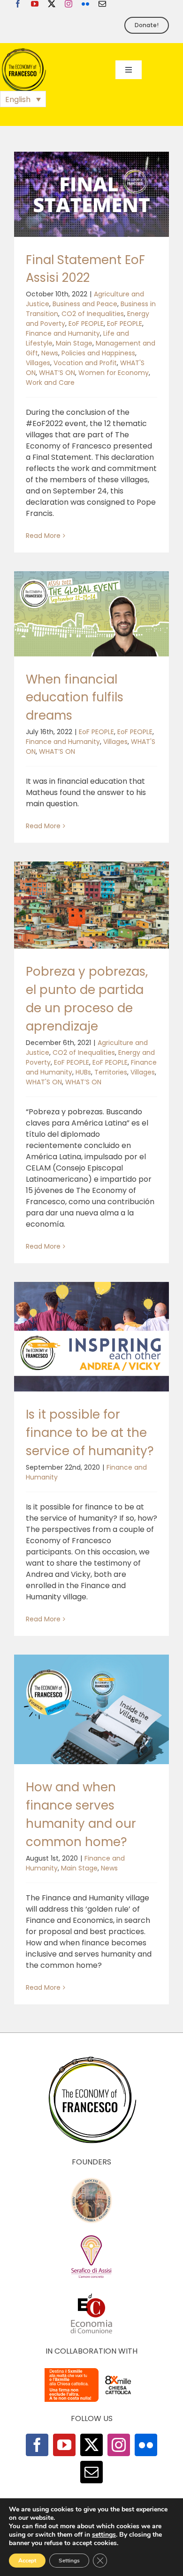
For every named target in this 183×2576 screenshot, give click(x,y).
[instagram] (69, 4)
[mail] (102, 4)
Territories (111, 1072)
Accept (27, 2561)
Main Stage (74, 343)
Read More (43, 536)
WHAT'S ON (44, 1082)
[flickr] (85, 4)
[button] (23, 99)
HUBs (83, 1072)
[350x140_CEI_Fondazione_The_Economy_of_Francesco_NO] (91, 2370)
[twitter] (52, 4)
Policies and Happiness (98, 353)
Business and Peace (85, 304)
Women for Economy (114, 373)
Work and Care (50, 383)
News (50, 353)
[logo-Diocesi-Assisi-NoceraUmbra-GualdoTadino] (91, 2181)
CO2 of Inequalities (93, 314)
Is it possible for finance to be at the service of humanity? (90, 1433)
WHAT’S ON (57, 373)
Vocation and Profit (85, 363)
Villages (38, 363)
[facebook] (18, 4)
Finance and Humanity (63, 333)
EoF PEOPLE (86, 324)
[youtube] (35, 4)
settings (104, 2535)
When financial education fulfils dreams (75, 698)
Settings (69, 2561)
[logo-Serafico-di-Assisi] (91, 2237)
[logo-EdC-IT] (91, 2293)
